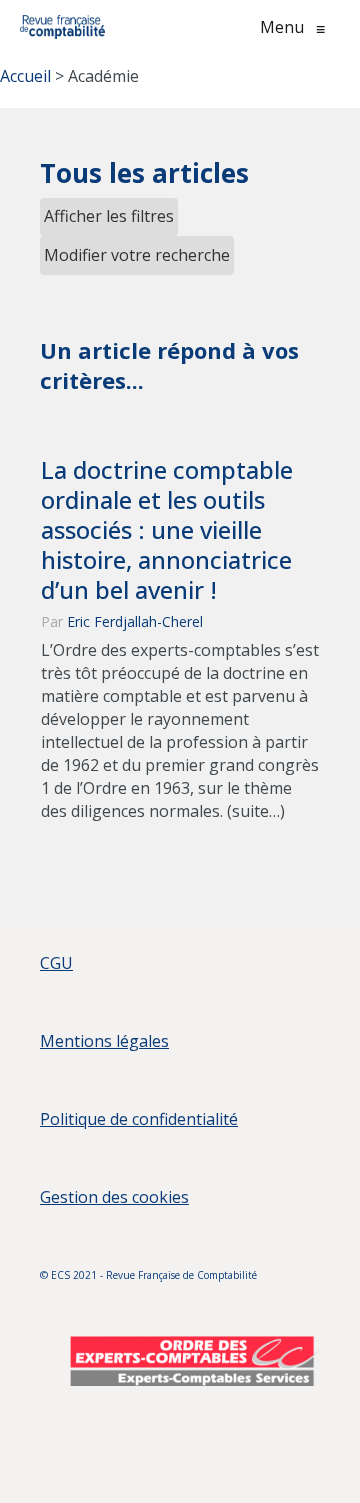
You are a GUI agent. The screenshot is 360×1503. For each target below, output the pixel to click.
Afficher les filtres (109, 216)
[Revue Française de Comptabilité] (62, 27)
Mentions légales (104, 1041)
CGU (56, 963)
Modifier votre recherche (137, 255)
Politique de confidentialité (139, 1119)
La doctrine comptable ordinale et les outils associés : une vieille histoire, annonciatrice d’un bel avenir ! (167, 530)
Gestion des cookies (114, 1197)
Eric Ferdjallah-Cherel (135, 621)
